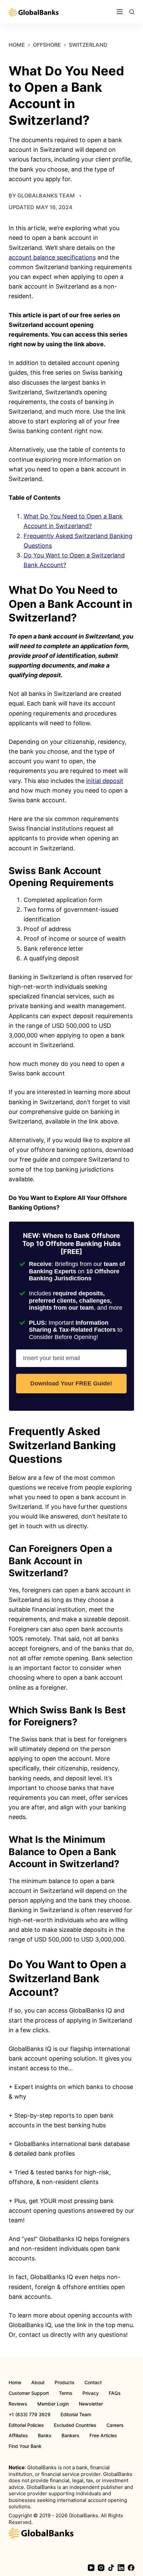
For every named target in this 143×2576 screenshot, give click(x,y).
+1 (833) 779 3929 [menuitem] (30, 2415)
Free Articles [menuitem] (103, 2436)
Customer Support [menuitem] (29, 2393)
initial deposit (105, 781)
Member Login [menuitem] (53, 2404)
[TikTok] (111, 2568)
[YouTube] (91, 2568)
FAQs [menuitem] (115, 2393)
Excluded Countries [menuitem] (75, 2425)
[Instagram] (101, 2568)
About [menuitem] (38, 2383)
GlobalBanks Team (46, 195)
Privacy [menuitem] (91, 2393)
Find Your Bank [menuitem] (25, 2446)
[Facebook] (131, 2568)
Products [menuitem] (65, 2383)
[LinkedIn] (121, 2568)
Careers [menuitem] (115, 2425)
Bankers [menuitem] (71, 2436)
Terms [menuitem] (66, 2393)
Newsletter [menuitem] (91, 2404)
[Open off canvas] (120, 12)
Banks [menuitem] (45, 2436)
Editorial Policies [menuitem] (26, 2425)
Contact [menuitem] (93, 2383)
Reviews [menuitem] (18, 2404)
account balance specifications (52, 257)
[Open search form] (132, 12)
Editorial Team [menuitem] (76, 2415)
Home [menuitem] (15, 2383)
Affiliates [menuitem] (18, 2436)
